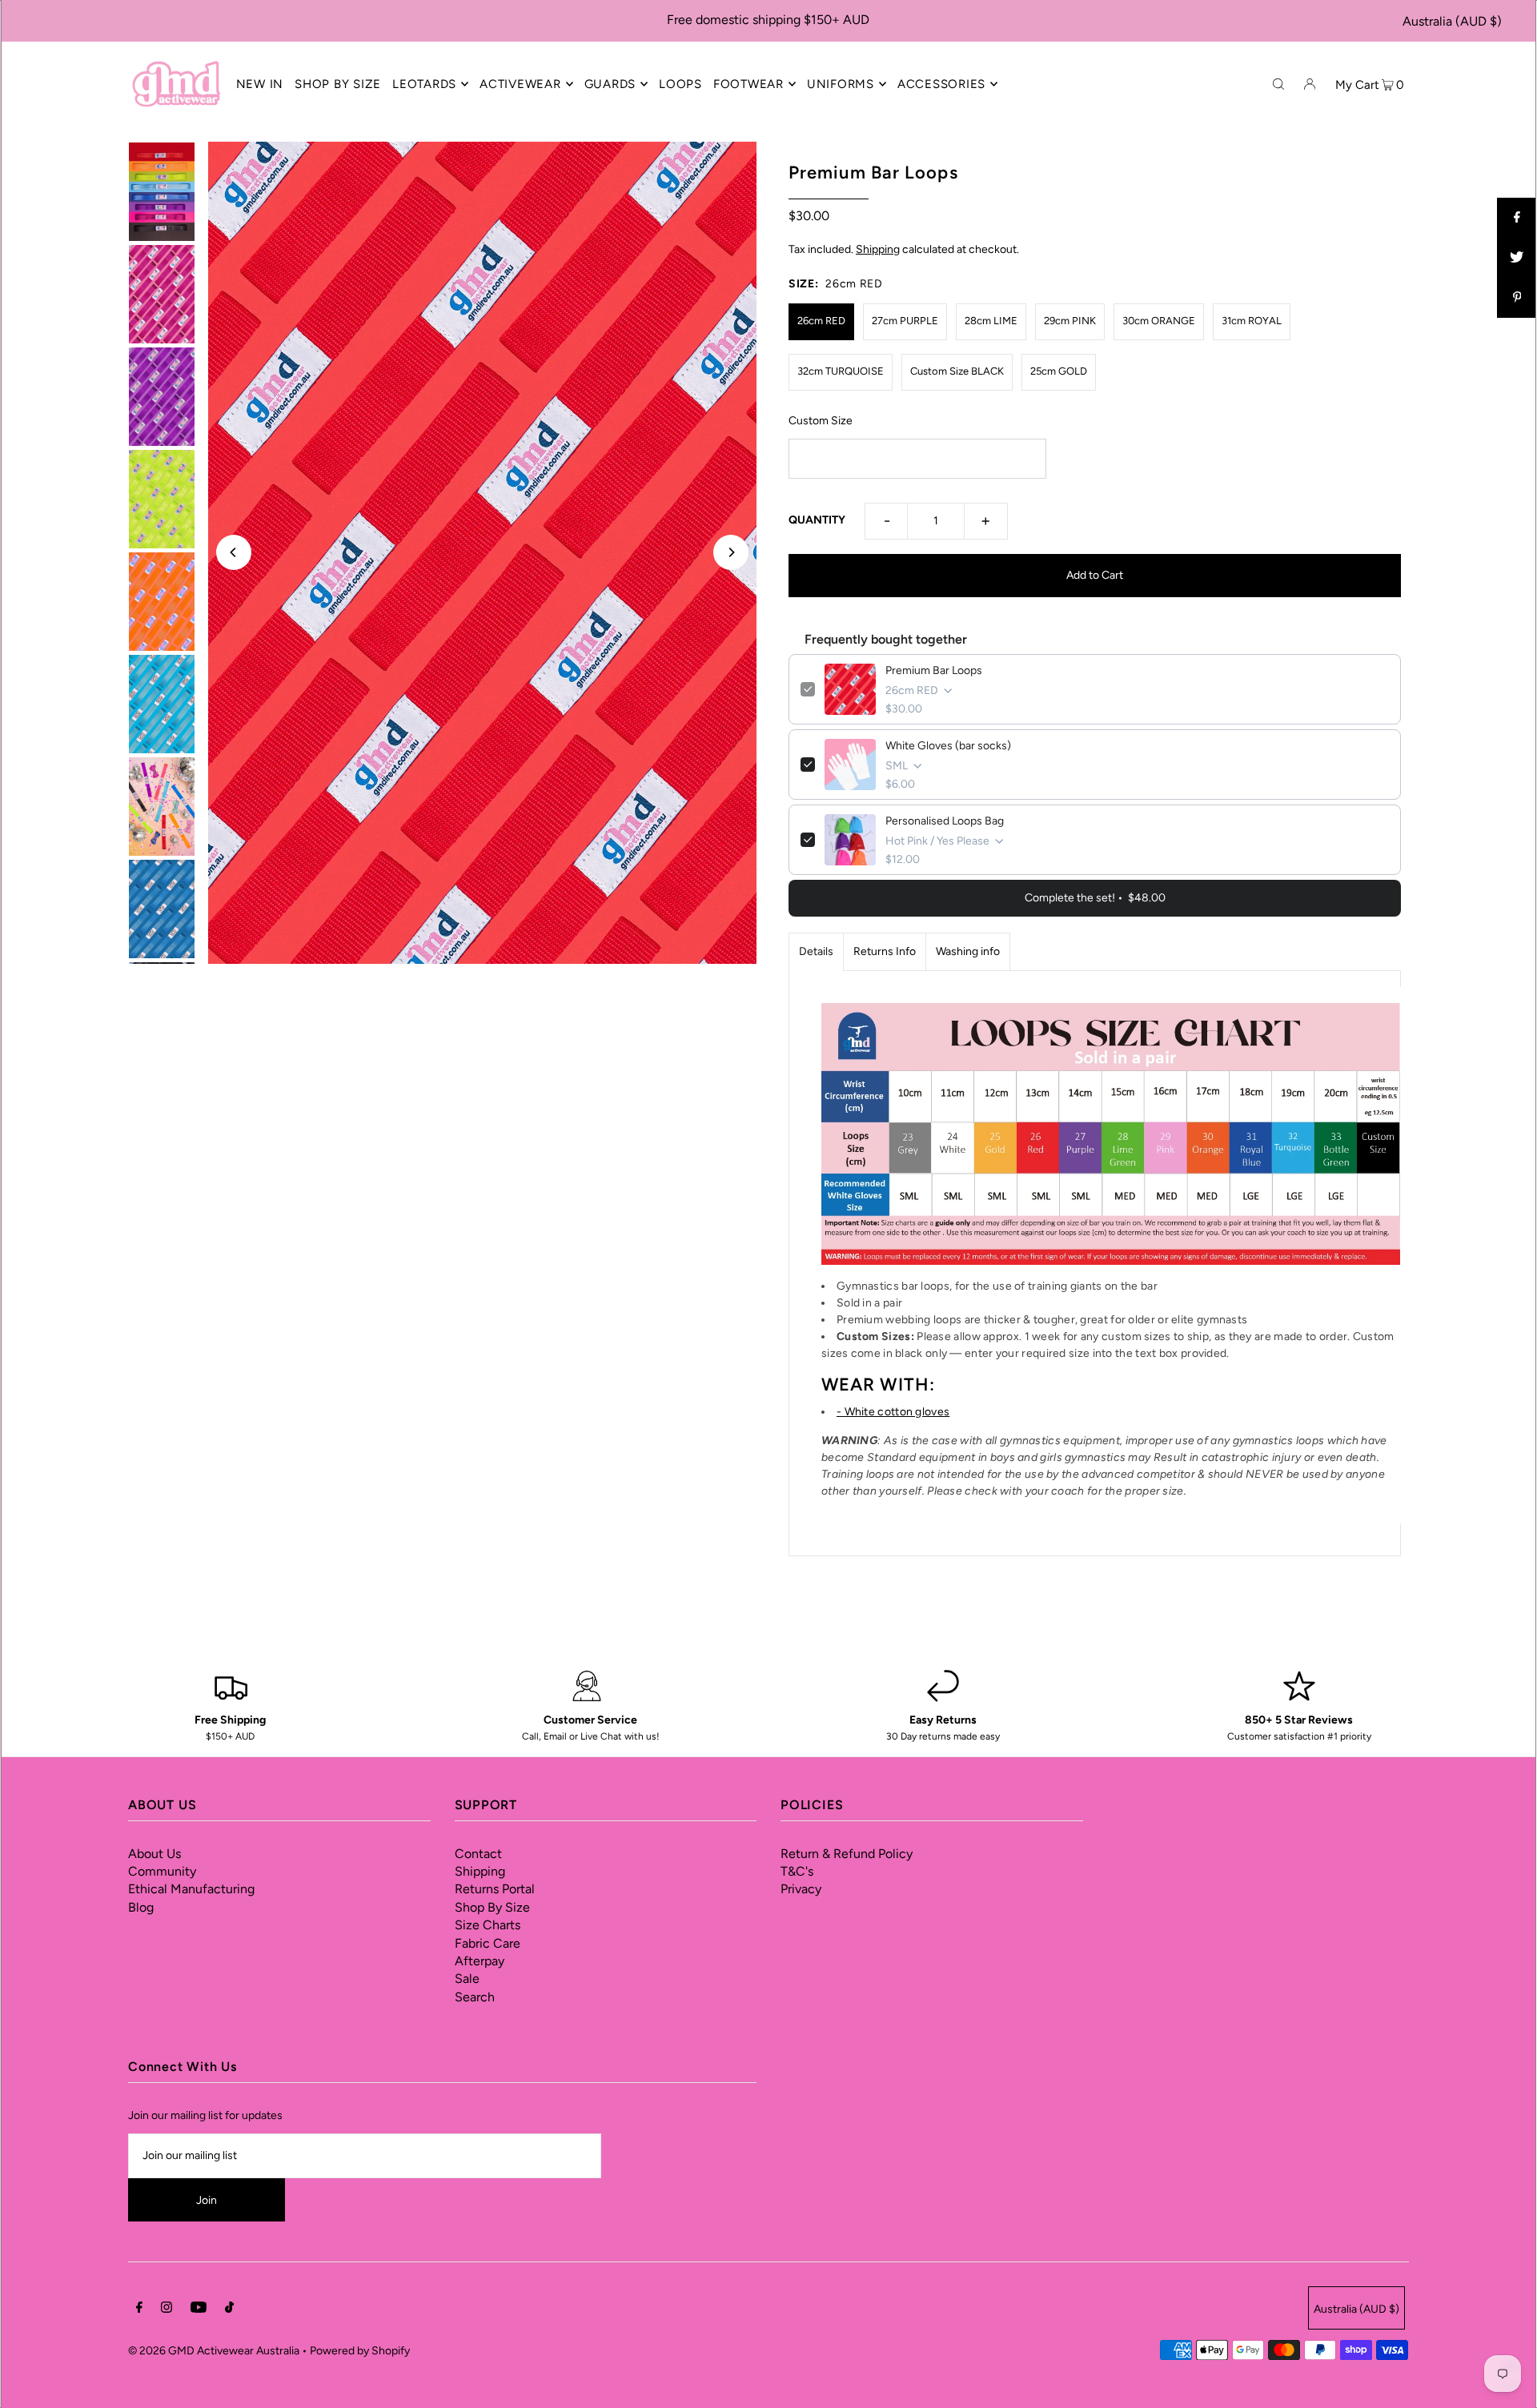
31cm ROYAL (1252, 321)
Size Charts (488, 1925)
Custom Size (821, 421)
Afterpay (480, 1961)
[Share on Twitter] (1517, 258)
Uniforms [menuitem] (841, 84)
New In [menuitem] (260, 84)
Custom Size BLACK (957, 371)
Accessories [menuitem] (941, 84)
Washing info (968, 951)
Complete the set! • (1095, 898)
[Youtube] (199, 2310)
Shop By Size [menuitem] (338, 84)
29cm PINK (1070, 321)
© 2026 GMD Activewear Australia (214, 2351)
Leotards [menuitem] (424, 84)
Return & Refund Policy (847, 1854)
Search (475, 1997)
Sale (467, 1979)
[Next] (731, 552)
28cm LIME (991, 321)
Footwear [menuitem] (748, 84)
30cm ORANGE (1159, 321)
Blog (141, 1907)
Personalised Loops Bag (945, 821)
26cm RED (821, 321)
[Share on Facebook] (1517, 218)
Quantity (817, 520)
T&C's (797, 1871)
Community (162, 1871)
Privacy (801, 1889)
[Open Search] (1278, 83)
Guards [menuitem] (610, 84)
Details (816, 951)
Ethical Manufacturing (191, 1889)
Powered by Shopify (360, 2351)
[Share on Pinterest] (1517, 298)
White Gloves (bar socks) (948, 746)
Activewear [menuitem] (520, 84)
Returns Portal (495, 1889)
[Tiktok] (229, 2310)
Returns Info (885, 951)
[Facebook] (139, 2310)
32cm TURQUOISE (841, 371)
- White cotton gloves (893, 1412)
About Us (155, 1854)
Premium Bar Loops (934, 670)
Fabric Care (488, 1943)
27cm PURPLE (905, 321)
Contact (478, 1854)
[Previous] (234, 552)
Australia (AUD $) (1452, 21)
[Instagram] (167, 2310)
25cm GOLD (1059, 371)
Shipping (878, 249)
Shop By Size (492, 1907)
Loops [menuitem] (680, 84)
